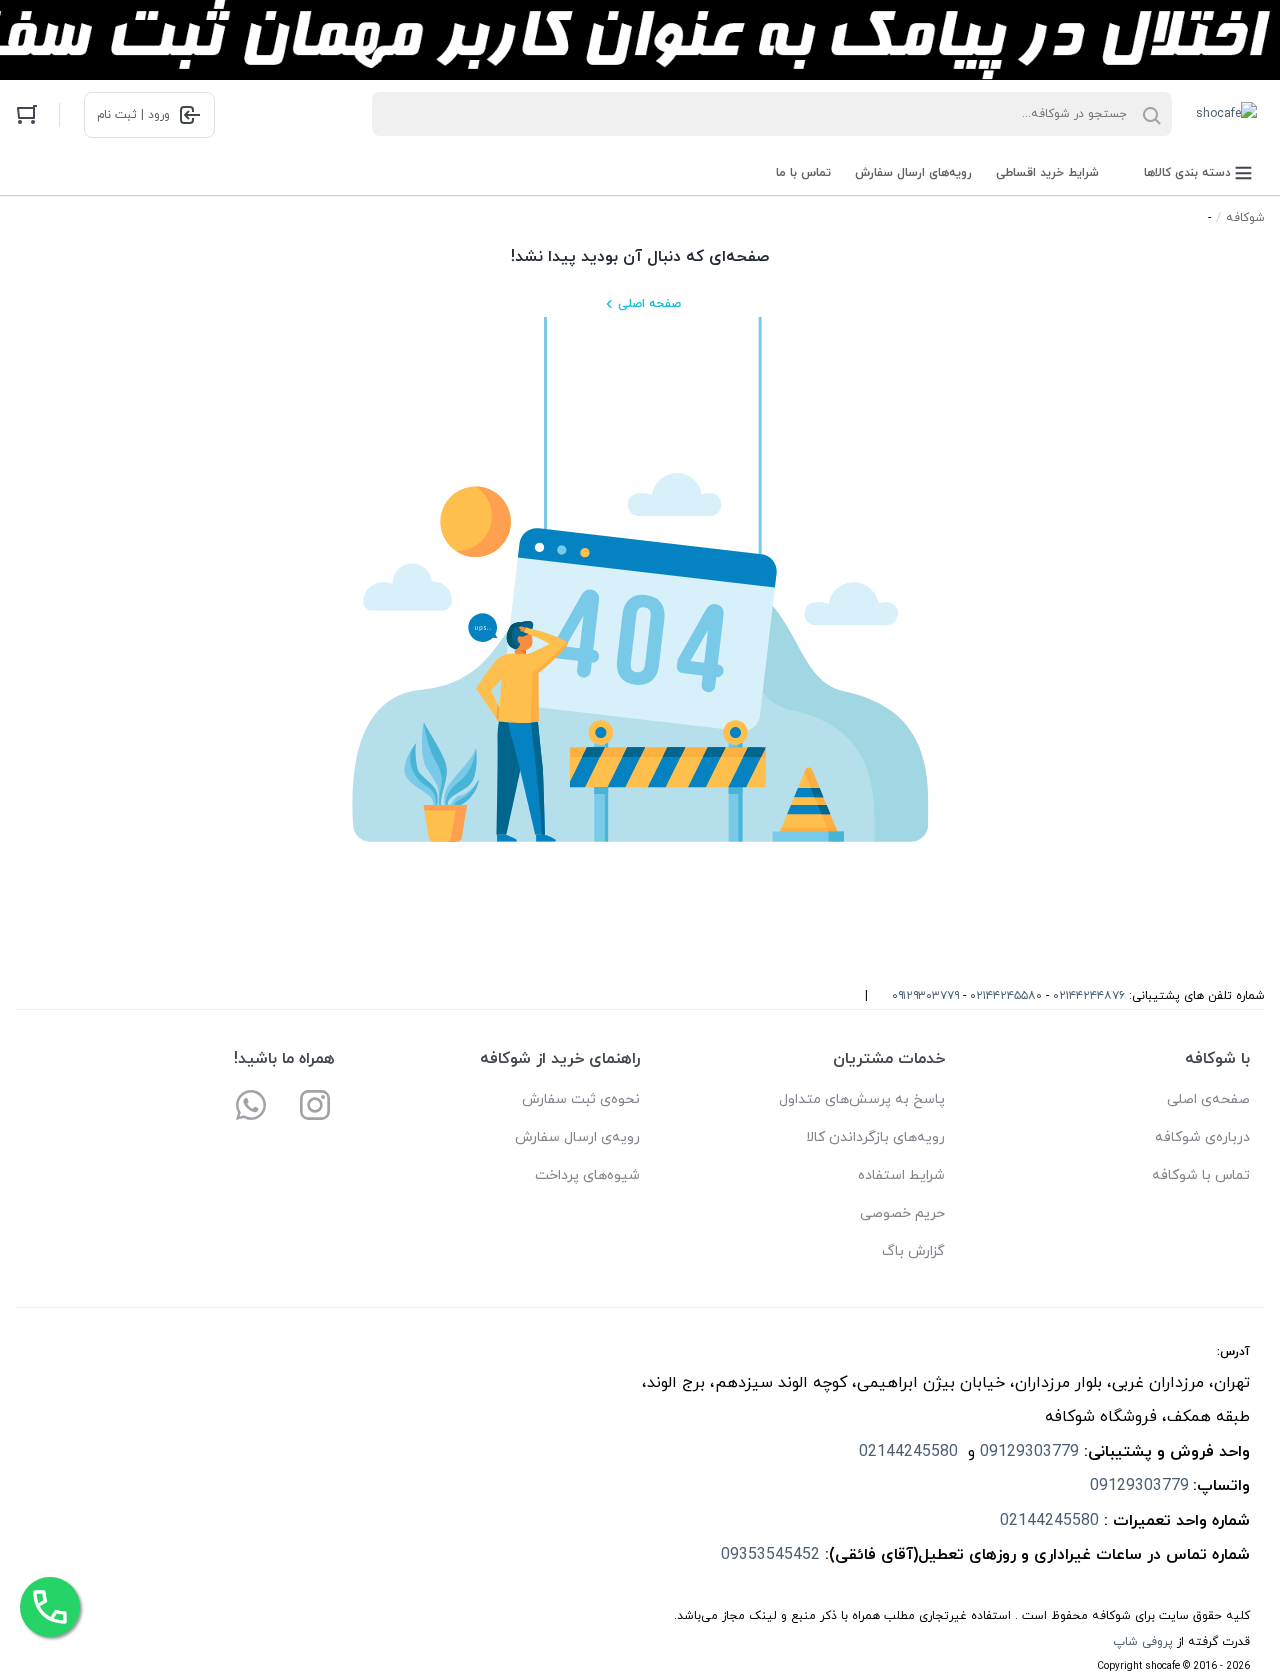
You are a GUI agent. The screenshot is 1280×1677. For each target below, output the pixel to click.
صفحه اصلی (649, 304)
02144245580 (911, 1452)
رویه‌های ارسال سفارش (913, 173)
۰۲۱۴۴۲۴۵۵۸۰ (1006, 996)
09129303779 (1029, 1452)
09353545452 (770, 1555)
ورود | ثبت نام (133, 115)
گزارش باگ (913, 1251)
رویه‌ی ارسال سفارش (577, 1137)
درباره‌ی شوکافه (1202, 1137)
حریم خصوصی (902, 1213)
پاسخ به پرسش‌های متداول (862, 1099)
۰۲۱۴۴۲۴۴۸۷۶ (1089, 996)
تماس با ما (803, 173)
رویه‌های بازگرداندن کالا (875, 1137)
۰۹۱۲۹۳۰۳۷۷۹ (925, 996)
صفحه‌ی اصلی (1208, 1099)
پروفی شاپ (1143, 1642)
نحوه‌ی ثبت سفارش (581, 1099)
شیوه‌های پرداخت (587, 1175)
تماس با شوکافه (1201, 1175)
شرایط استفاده (901, 1175)
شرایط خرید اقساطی (1047, 173)
